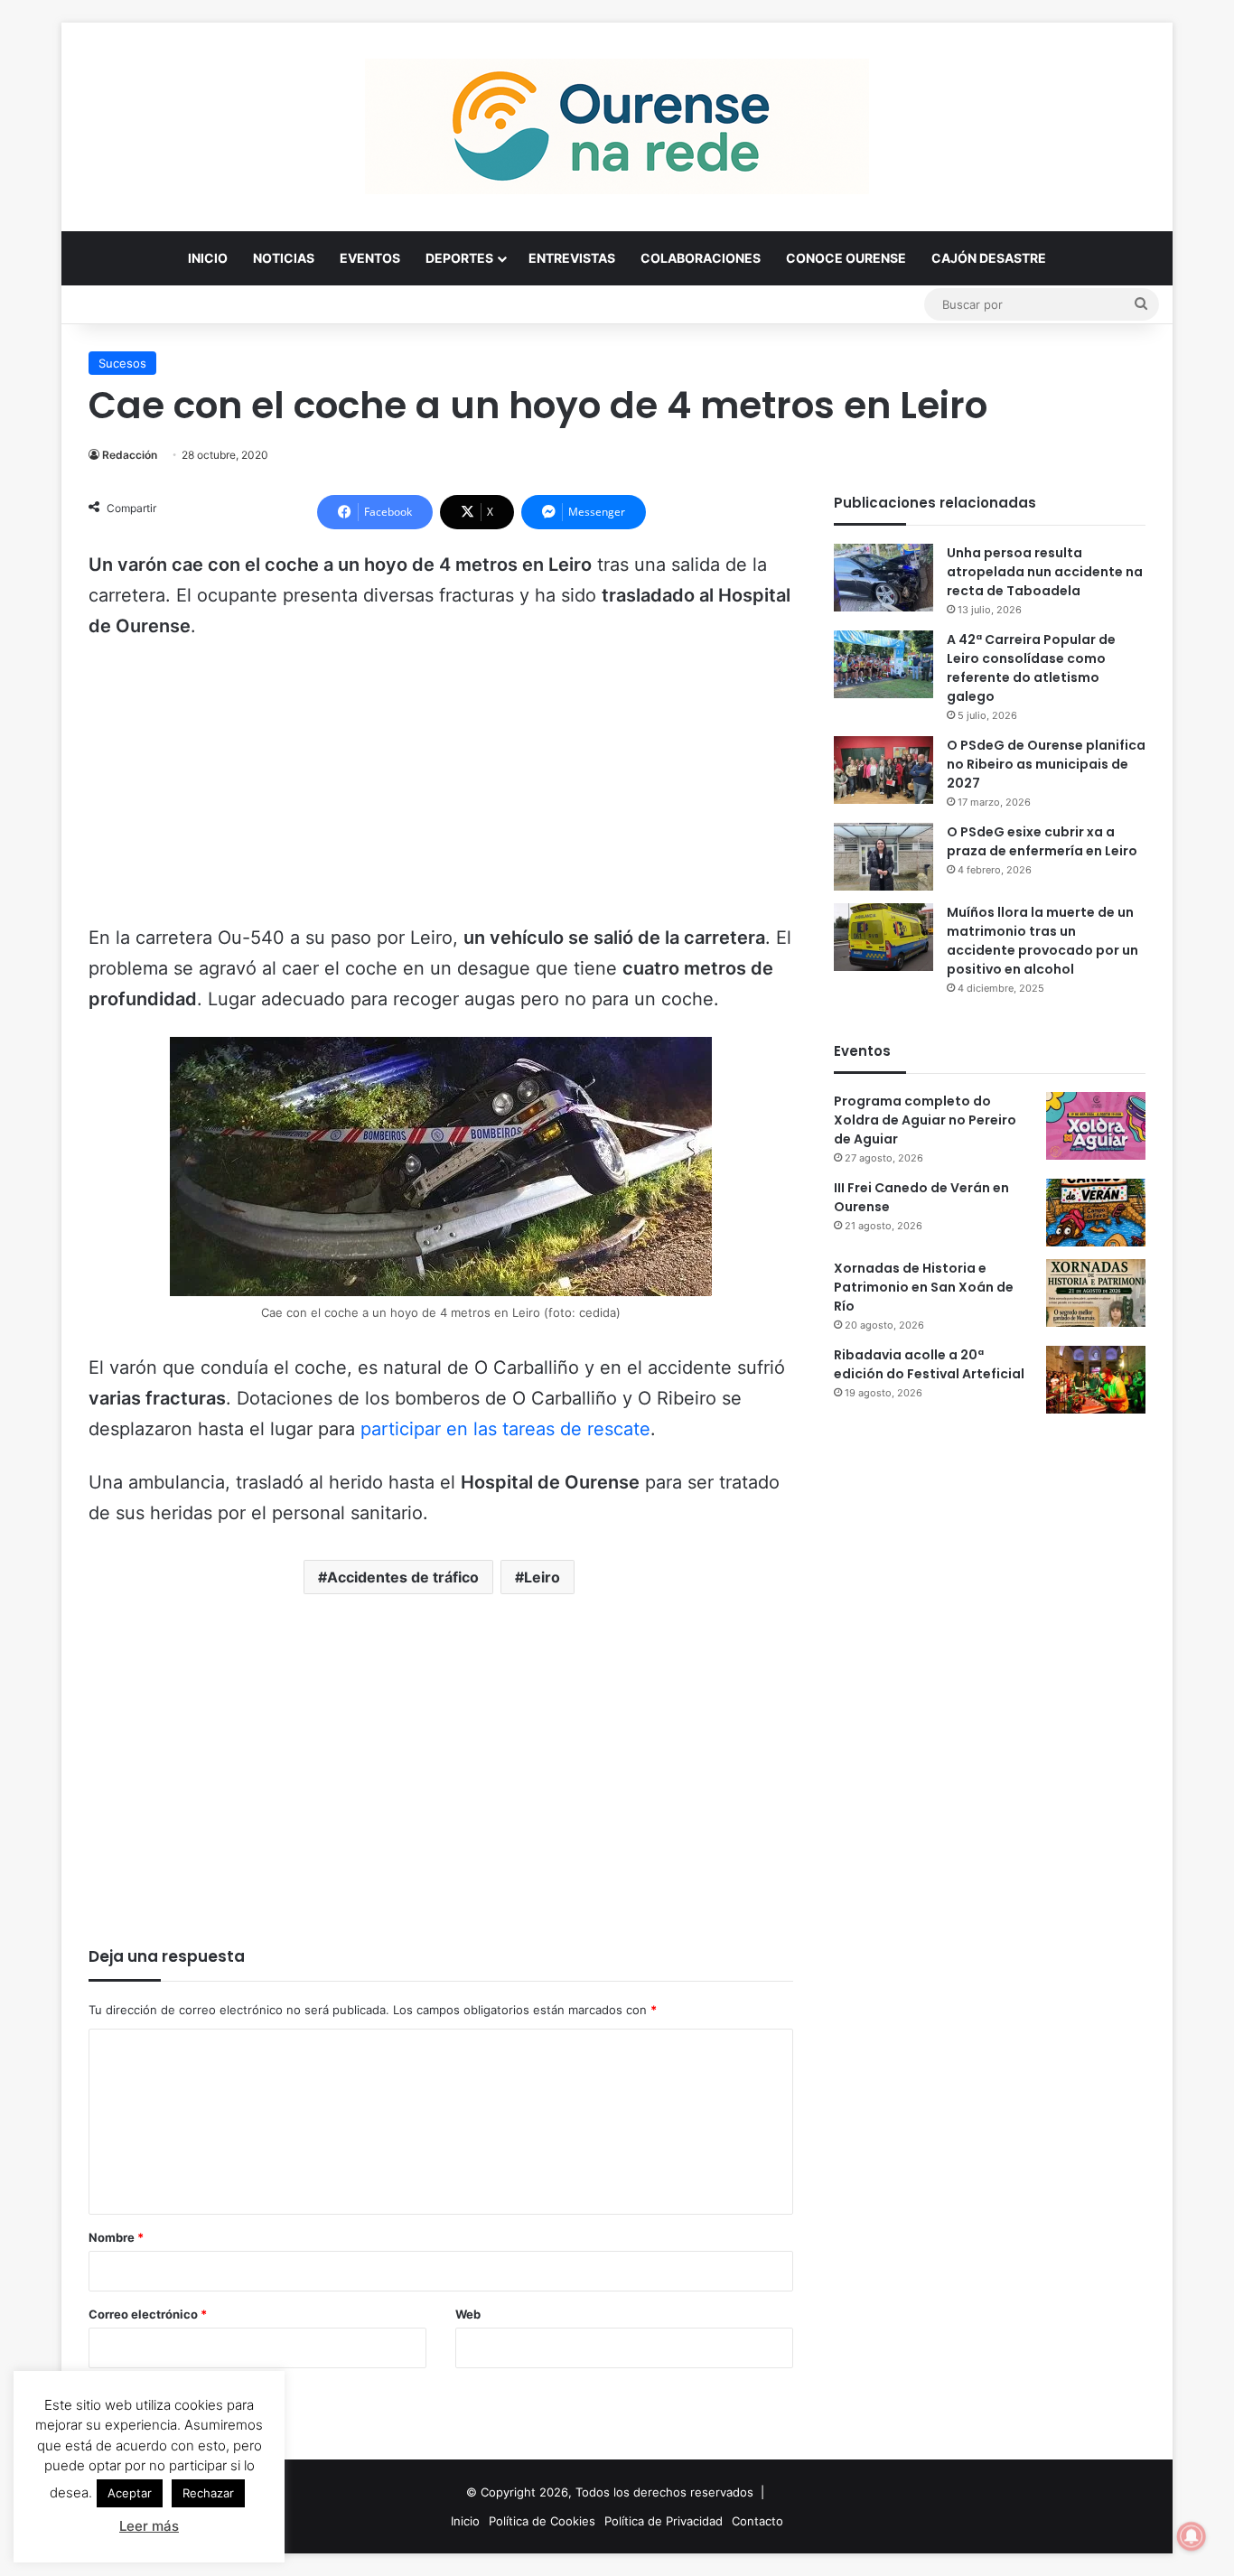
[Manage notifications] (1192, 2536)
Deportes (459, 258)
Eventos (370, 258)
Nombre (116, 2237)
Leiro (542, 1577)
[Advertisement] (441, 790)
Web (468, 2314)
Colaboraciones (701, 258)
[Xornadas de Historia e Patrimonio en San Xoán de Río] (1096, 1293)
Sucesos (122, 363)
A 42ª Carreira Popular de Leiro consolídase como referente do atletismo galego (1031, 668)
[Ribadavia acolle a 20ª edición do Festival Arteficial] (1096, 1380)
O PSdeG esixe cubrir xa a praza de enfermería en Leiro (1042, 841)
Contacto (757, 2521)
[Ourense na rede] (617, 126)
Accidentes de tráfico (403, 1577)
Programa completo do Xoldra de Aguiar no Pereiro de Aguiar (925, 1120)
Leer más (149, 2526)
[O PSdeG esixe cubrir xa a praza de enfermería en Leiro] (883, 857)
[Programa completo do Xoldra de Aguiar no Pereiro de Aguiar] (1096, 1126)
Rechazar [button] (208, 2493)
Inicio (208, 258)
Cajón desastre (989, 258)
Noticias (284, 258)
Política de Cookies (542, 2521)
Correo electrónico (148, 2314)
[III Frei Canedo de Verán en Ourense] (1096, 1213)
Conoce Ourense (846, 258)
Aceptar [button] (130, 2493)
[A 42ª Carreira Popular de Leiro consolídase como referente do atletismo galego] (883, 664)
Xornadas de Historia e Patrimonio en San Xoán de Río (924, 1287)
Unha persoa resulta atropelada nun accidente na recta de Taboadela (1045, 572)
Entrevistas (572, 258)
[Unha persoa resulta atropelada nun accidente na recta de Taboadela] (883, 578)
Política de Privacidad (664, 2521)
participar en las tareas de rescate (505, 1429)
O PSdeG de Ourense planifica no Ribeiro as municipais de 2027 (1046, 764)
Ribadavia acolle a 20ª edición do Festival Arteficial (929, 1364)
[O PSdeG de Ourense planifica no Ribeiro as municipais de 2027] (883, 770)
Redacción (130, 455)
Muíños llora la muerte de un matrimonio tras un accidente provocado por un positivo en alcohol (1042, 941)
